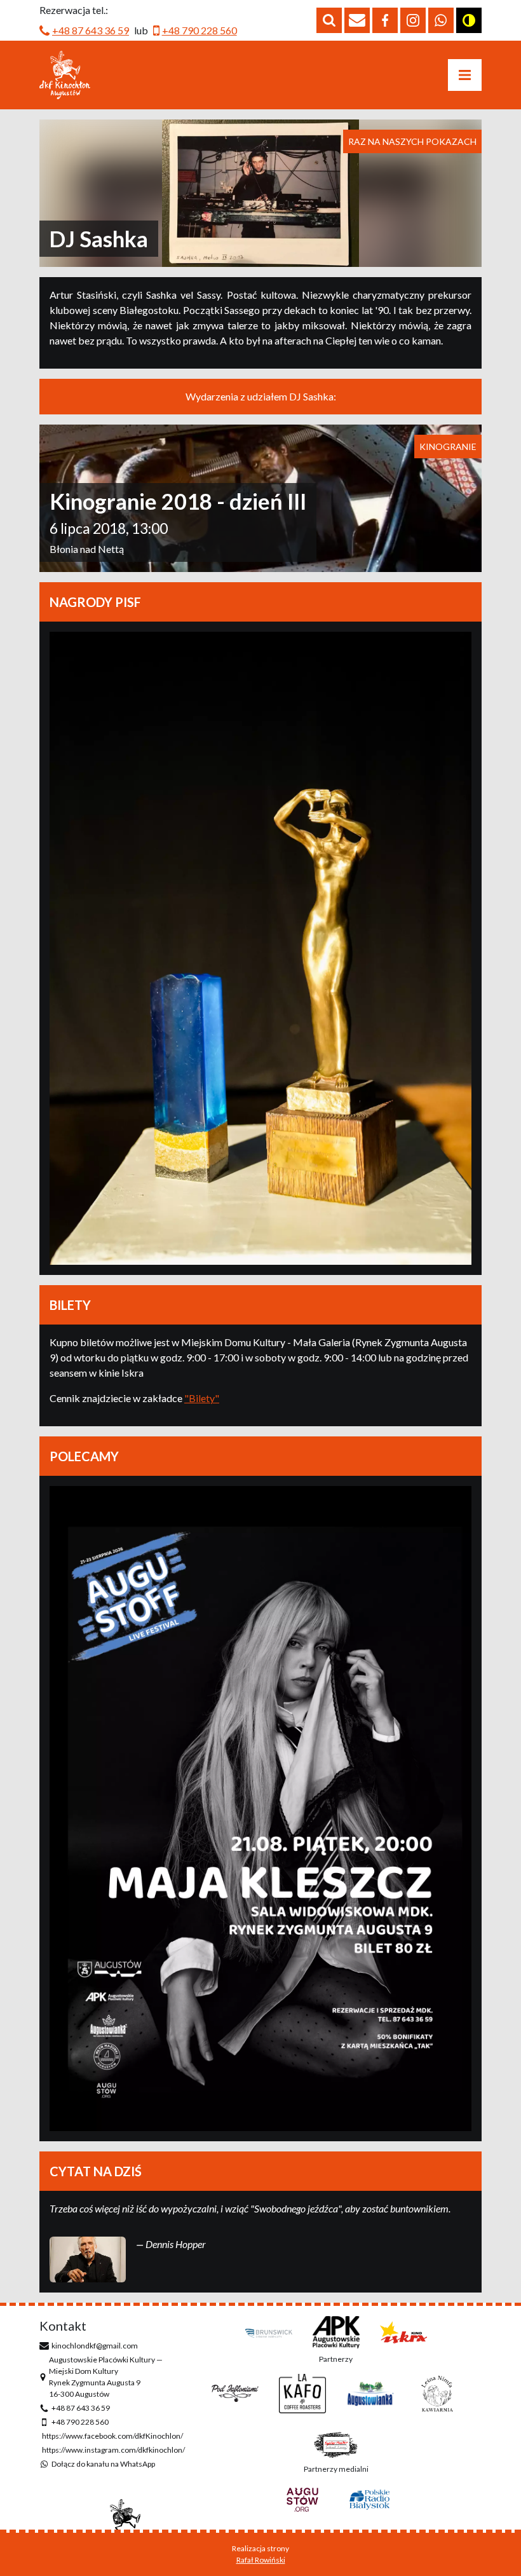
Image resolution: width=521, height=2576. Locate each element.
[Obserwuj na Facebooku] (385, 20)
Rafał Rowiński (261, 2560)
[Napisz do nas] (357, 20)
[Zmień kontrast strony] (469, 20)
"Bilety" (202, 1398)
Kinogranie (448, 446)
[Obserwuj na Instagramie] (413, 20)
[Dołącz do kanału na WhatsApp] (441, 20)
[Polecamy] (260, 1808)
